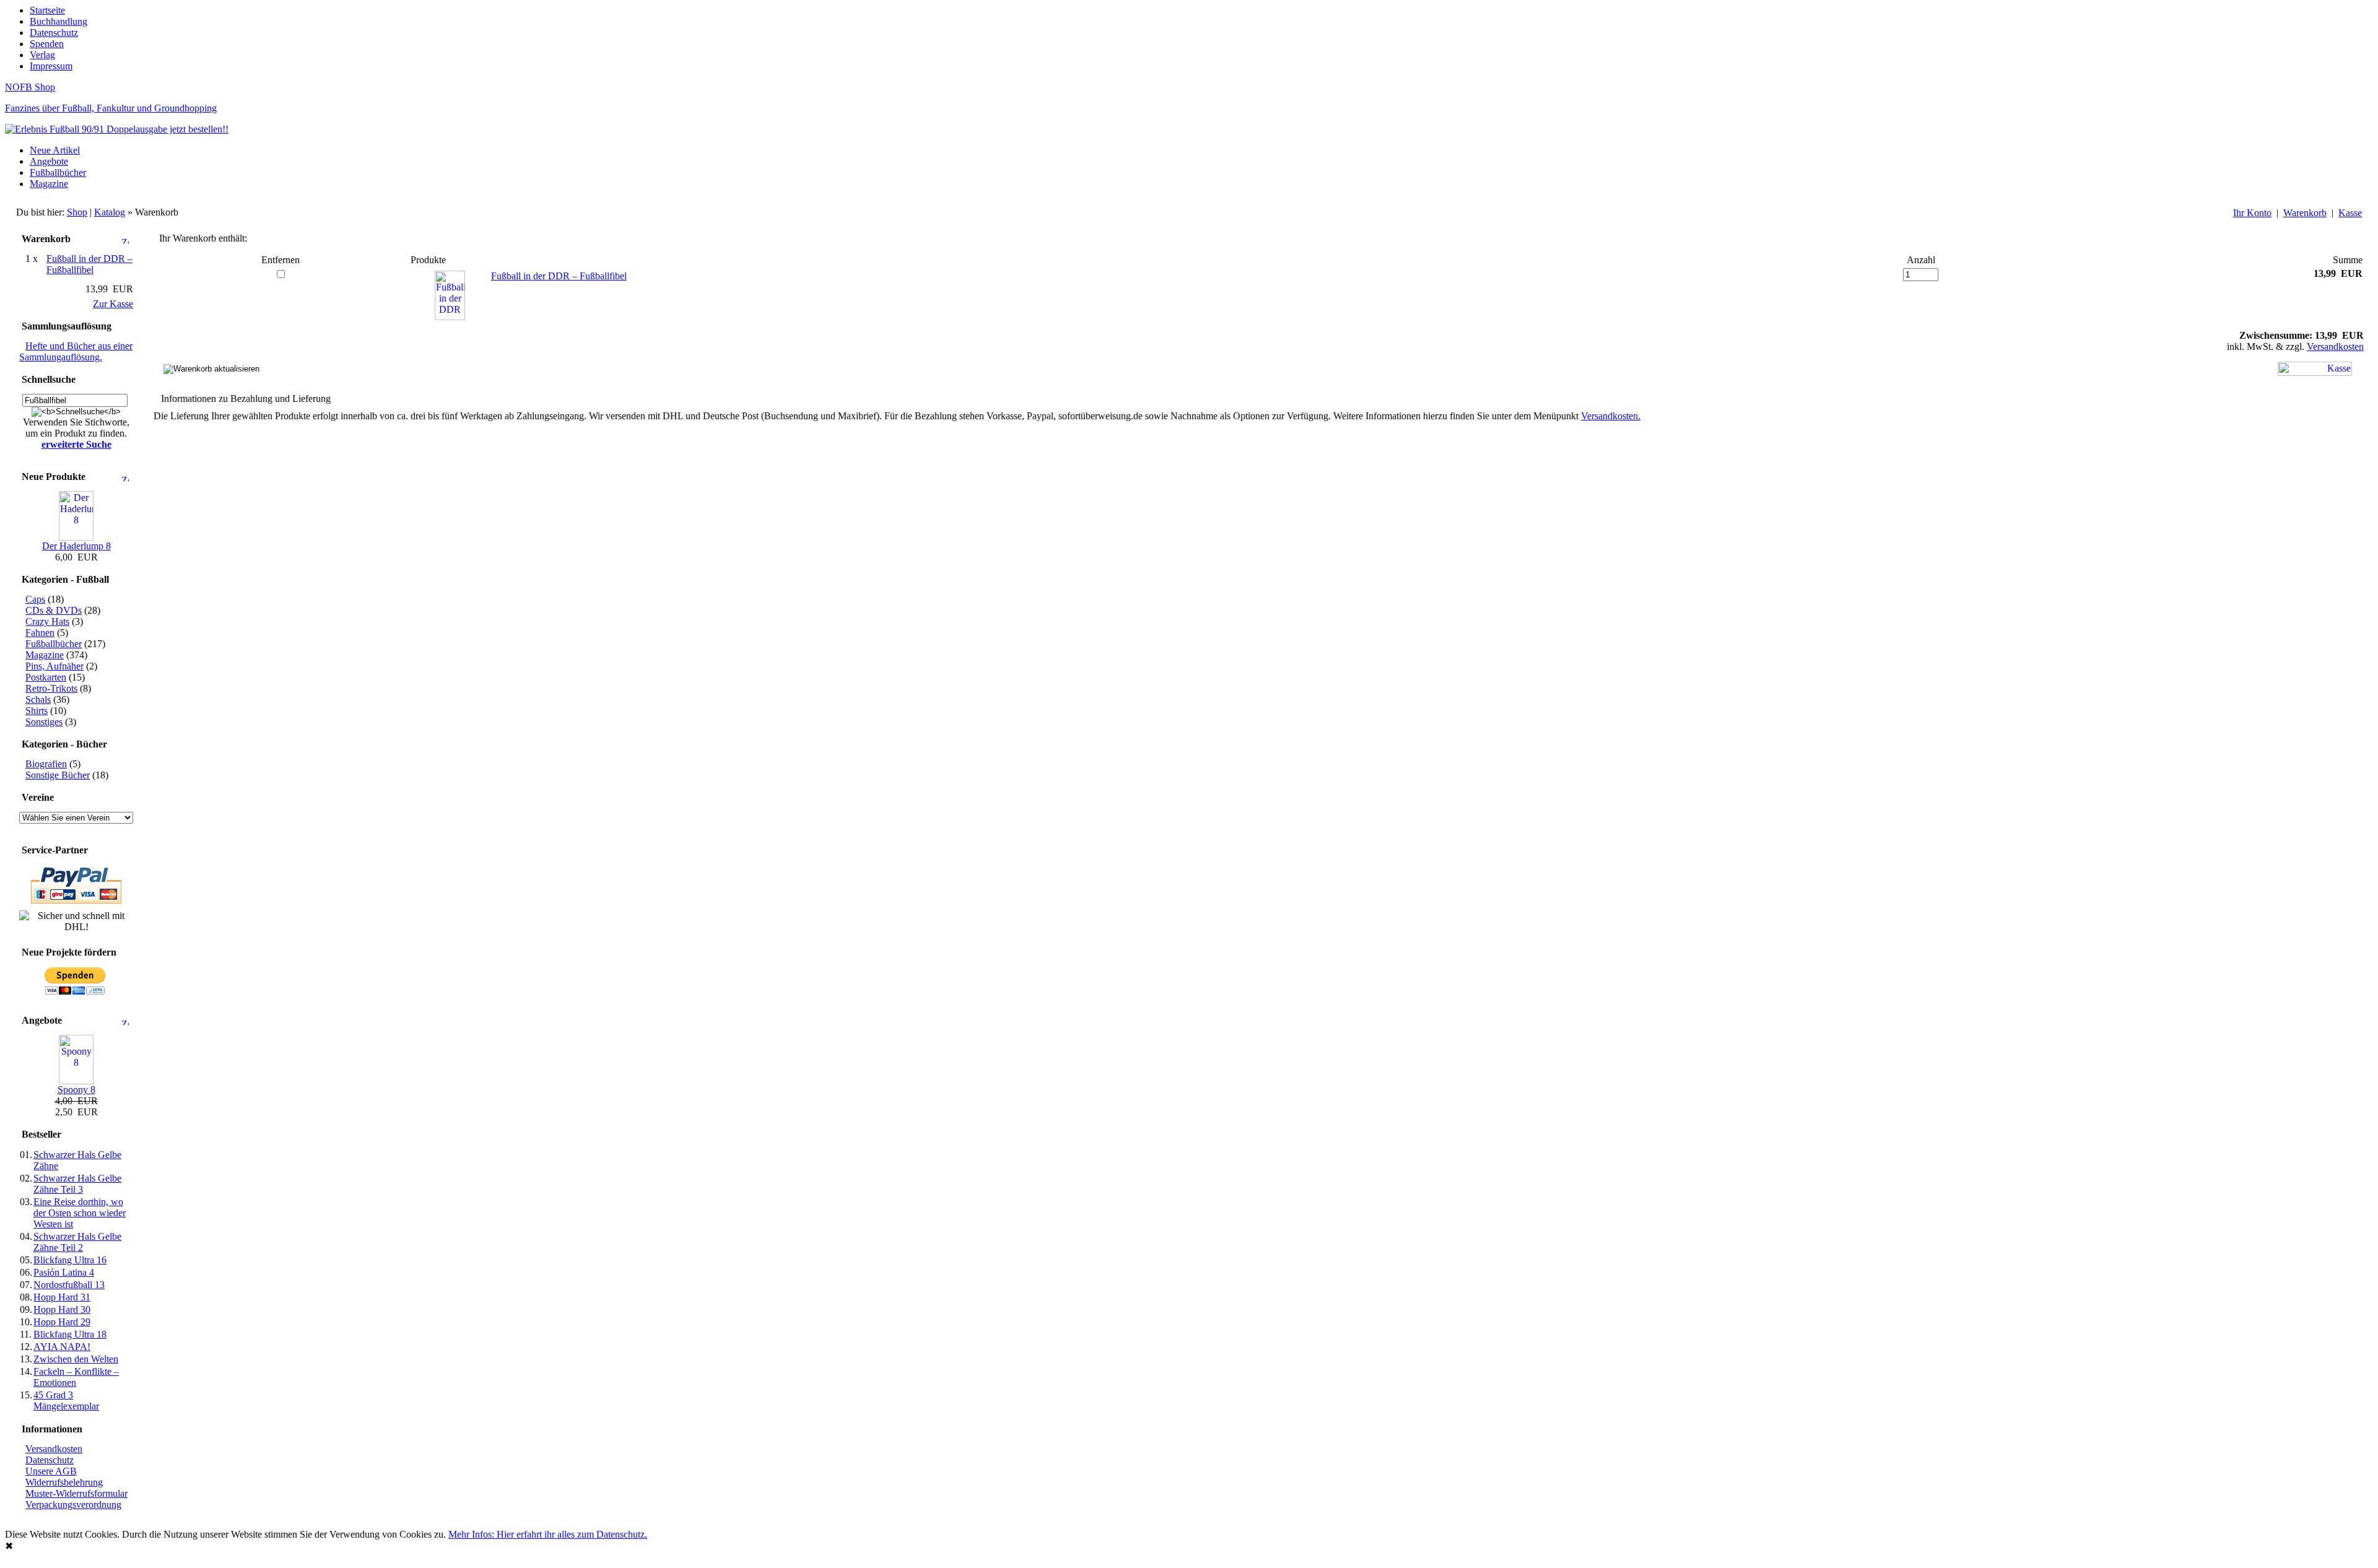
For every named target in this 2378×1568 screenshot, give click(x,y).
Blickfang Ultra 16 (70, 1260)
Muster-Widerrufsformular (76, 1493)
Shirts (37, 711)
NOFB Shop (30, 87)
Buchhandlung (59, 21)
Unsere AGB (51, 1471)
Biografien (46, 764)
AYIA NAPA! (62, 1347)
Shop (77, 212)
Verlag (42, 55)
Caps (35, 599)
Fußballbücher (58, 172)
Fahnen (40, 633)
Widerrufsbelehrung (64, 1482)
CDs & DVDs (54, 610)
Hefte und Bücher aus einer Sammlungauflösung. (76, 351)
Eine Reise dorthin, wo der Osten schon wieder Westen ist (80, 1213)
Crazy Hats (47, 621)
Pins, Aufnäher (54, 666)
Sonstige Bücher (58, 775)
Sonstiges (44, 722)
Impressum (51, 66)
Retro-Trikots (51, 688)
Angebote (49, 161)
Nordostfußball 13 (69, 1285)
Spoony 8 (76, 1090)
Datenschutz (54, 33)
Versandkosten (54, 1449)
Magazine (49, 184)
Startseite (47, 10)
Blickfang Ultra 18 (70, 1334)
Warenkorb (2305, 213)
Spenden (47, 44)
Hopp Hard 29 (62, 1322)
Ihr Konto (2252, 213)
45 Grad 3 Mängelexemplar (66, 1400)
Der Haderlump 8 (76, 546)
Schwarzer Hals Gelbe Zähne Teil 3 (77, 1184)
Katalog (110, 212)
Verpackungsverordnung (73, 1505)
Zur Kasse (113, 304)
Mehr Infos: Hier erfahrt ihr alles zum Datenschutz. (548, 1534)
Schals (38, 699)
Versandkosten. (1611, 416)
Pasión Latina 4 (64, 1272)
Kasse (2350, 213)
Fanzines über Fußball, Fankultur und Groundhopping (111, 108)
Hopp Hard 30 (62, 1309)
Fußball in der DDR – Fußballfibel (559, 276)
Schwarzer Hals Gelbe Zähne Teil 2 (77, 1242)
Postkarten (46, 677)
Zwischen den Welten (76, 1359)
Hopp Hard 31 (62, 1297)
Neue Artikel (55, 150)
